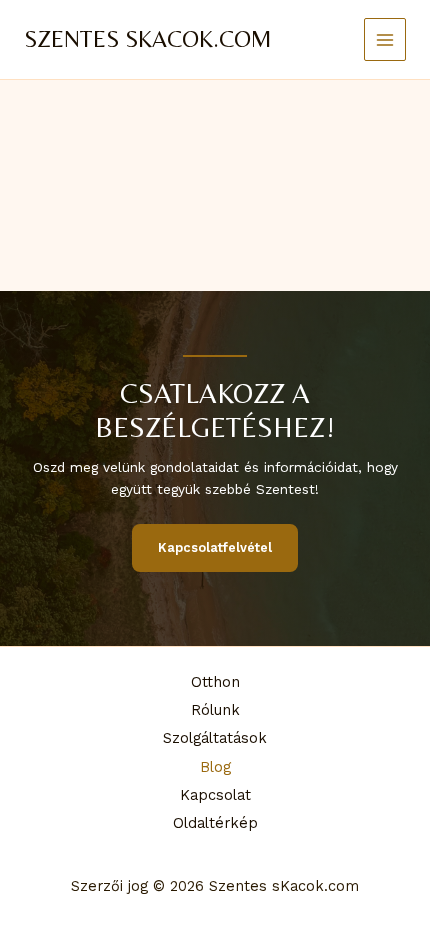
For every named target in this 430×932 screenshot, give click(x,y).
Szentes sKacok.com (148, 38)
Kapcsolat (215, 795)
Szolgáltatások (215, 738)
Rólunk (215, 710)
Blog (215, 767)
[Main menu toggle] (385, 39)
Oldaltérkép (215, 823)
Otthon (215, 682)
